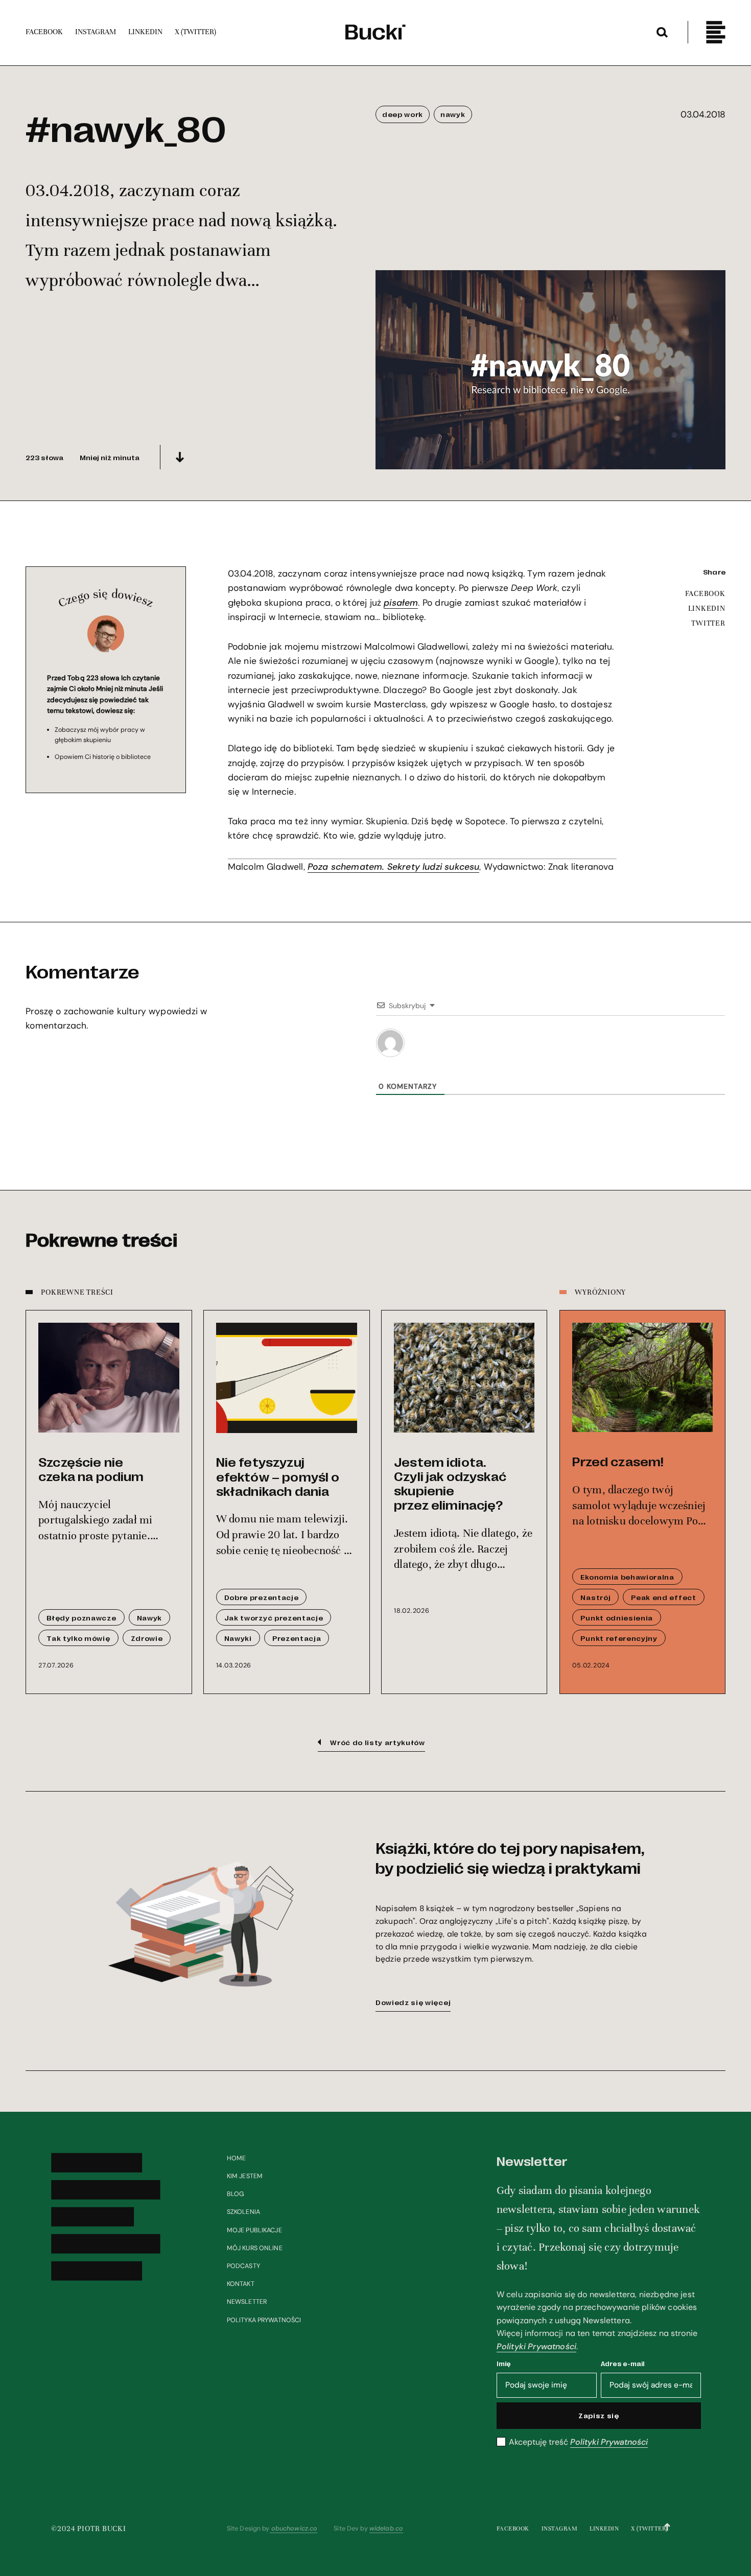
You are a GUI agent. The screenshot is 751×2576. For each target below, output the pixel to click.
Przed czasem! (618, 1461)
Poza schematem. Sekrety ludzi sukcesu (394, 867)
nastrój (595, 1597)
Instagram (560, 2529)
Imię (504, 2363)
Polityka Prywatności (264, 2320)
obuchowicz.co (294, 2529)
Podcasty (243, 2266)
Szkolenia (243, 2212)
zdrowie (147, 1638)
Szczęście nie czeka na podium (91, 1469)
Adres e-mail (623, 2363)
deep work (403, 114)
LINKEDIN (707, 608)
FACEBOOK (705, 593)
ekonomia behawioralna (627, 1577)
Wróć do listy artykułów (378, 1742)
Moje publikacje (254, 2230)
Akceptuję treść (578, 2442)
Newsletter (247, 2302)
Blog (236, 2194)
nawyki (238, 1638)
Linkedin (604, 2529)
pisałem (401, 603)
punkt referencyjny (619, 1638)
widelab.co (386, 2529)
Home (237, 2158)
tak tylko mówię (78, 1638)
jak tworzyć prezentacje (274, 1617)
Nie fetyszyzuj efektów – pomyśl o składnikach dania (278, 1476)
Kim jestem (245, 2176)
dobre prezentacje (262, 1597)
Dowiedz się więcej (413, 2002)
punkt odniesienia (617, 1617)
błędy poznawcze (81, 1617)
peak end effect (663, 1597)
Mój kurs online (255, 2248)
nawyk (453, 114)
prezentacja (297, 1638)
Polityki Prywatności (536, 2346)
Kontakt (241, 2284)
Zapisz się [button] (599, 2415)
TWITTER (708, 623)
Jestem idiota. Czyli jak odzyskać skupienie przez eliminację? (450, 1483)
